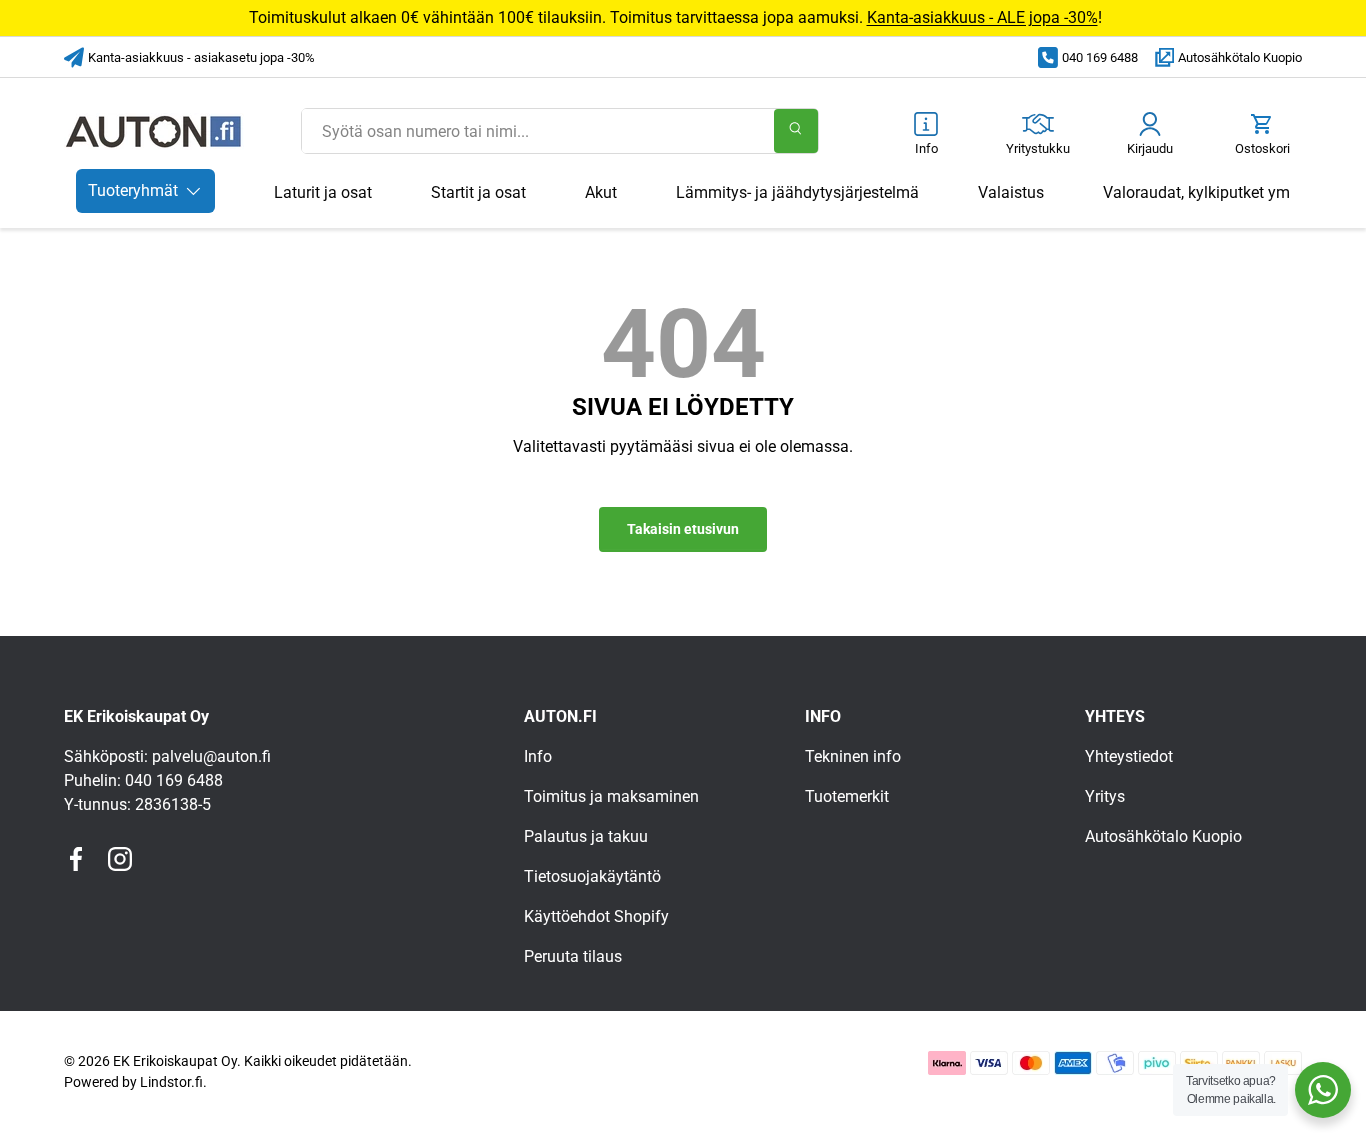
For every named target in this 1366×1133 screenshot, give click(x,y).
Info (538, 756)
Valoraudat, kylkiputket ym (1196, 192)
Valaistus (1011, 192)
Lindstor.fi (171, 1082)
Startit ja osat (478, 192)
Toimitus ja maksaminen (611, 796)
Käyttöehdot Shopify (596, 916)
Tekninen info (853, 756)
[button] (1262, 135)
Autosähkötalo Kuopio (1240, 57)
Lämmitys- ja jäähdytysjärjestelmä (797, 192)
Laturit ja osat (323, 192)
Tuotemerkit (847, 796)
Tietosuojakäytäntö (592, 876)
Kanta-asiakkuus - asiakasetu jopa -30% (201, 57)
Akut (601, 192)
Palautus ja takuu (586, 836)
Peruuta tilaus (573, 956)
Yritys (1105, 796)
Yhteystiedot (1129, 756)
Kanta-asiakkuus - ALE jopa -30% (982, 17)
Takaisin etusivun (683, 529)
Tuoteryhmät (133, 190)
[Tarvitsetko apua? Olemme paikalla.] (1323, 1090)
